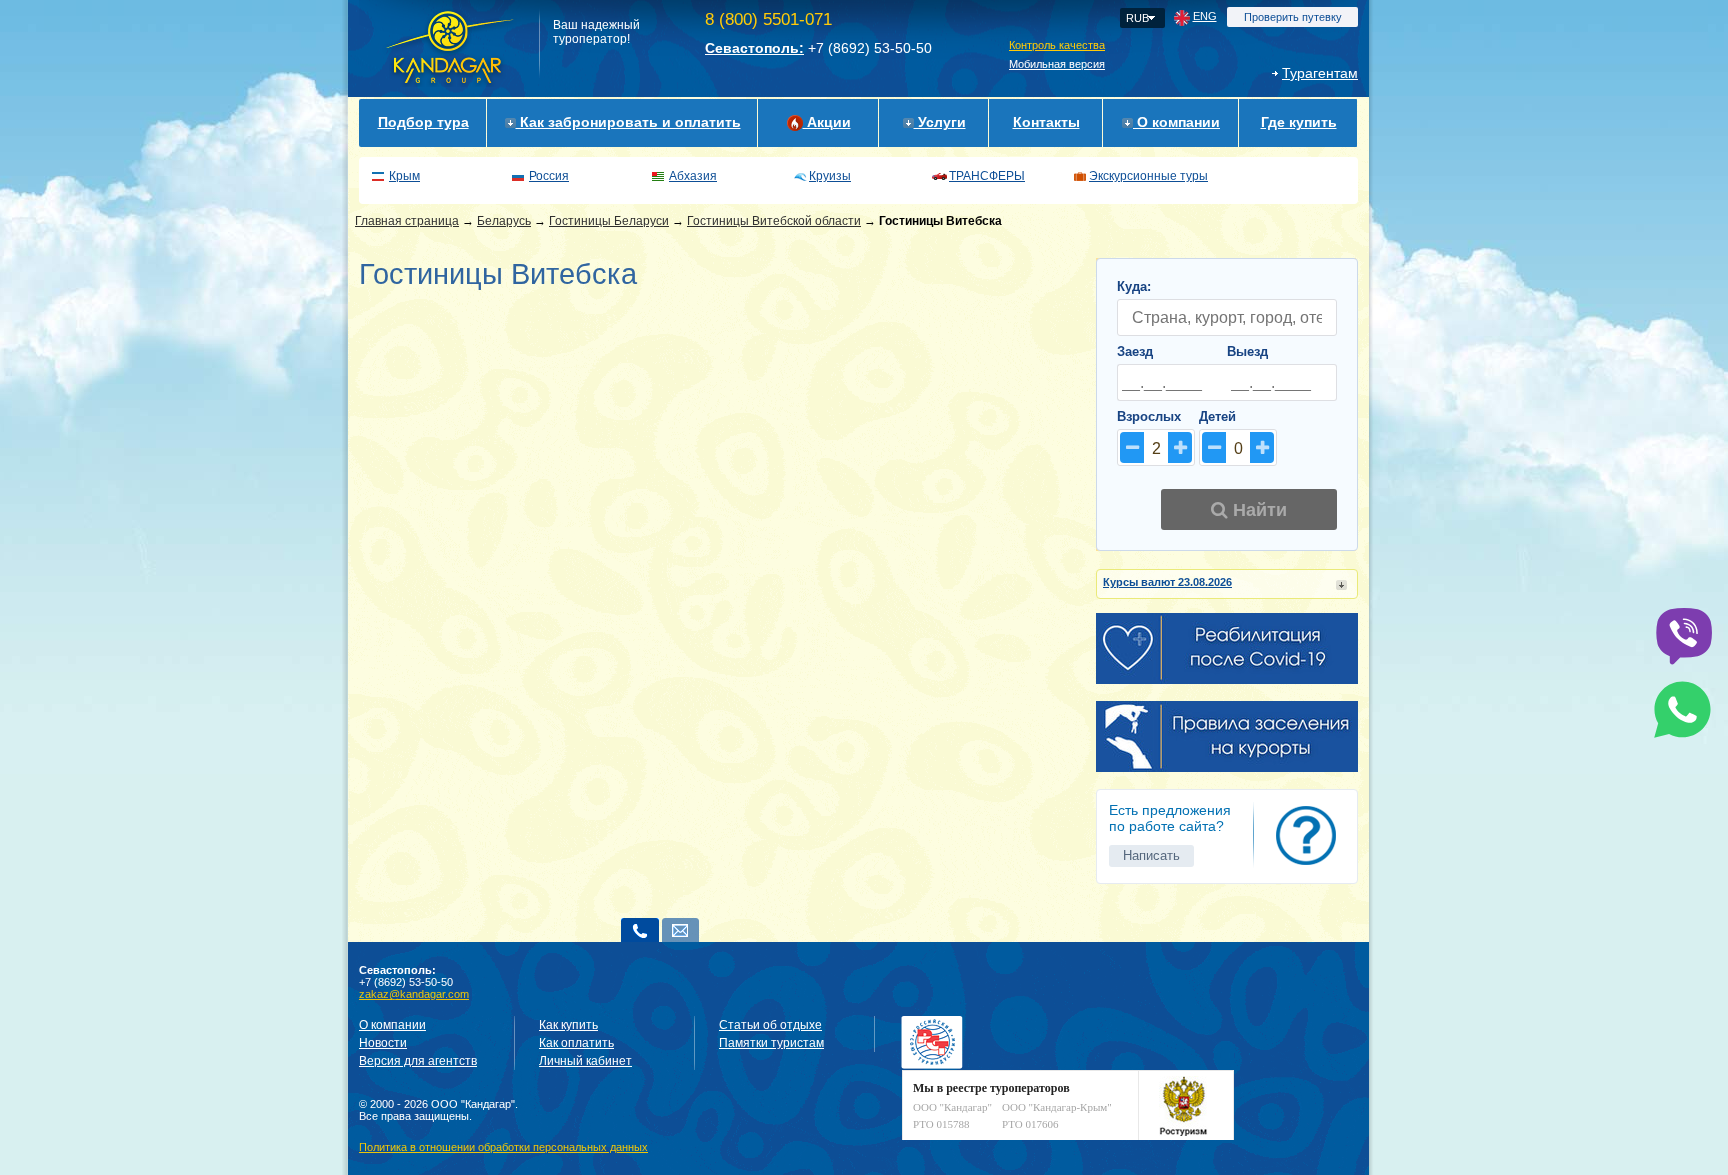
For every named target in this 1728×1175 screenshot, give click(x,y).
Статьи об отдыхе (770, 1025)
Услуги (940, 122)
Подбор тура (423, 122)
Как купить (568, 1025)
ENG (1205, 16)
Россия (549, 176)
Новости (383, 1043)
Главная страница (407, 221)
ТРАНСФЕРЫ (987, 176)
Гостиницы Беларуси (609, 221)
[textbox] (1227, 317)
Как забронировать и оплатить (628, 122)
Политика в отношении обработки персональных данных (503, 1147)
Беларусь (504, 221)
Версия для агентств (418, 1061)
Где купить (1299, 122)
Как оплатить (576, 1043)
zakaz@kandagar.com (414, 994)
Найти (1257, 510)
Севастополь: (754, 48)
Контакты (1046, 122)
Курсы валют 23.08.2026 (1167, 582)
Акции (827, 122)
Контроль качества (1057, 45)
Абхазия (693, 176)
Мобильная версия (1057, 64)
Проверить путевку (1293, 17)
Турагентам (1320, 73)
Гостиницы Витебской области (774, 221)
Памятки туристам (771, 1043)
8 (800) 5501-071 (768, 19)
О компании (1176, 122)
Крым (404, 176)
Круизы (830, 176)
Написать (1151, 855)
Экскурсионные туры (1148, 176)
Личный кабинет (585, 1061)
